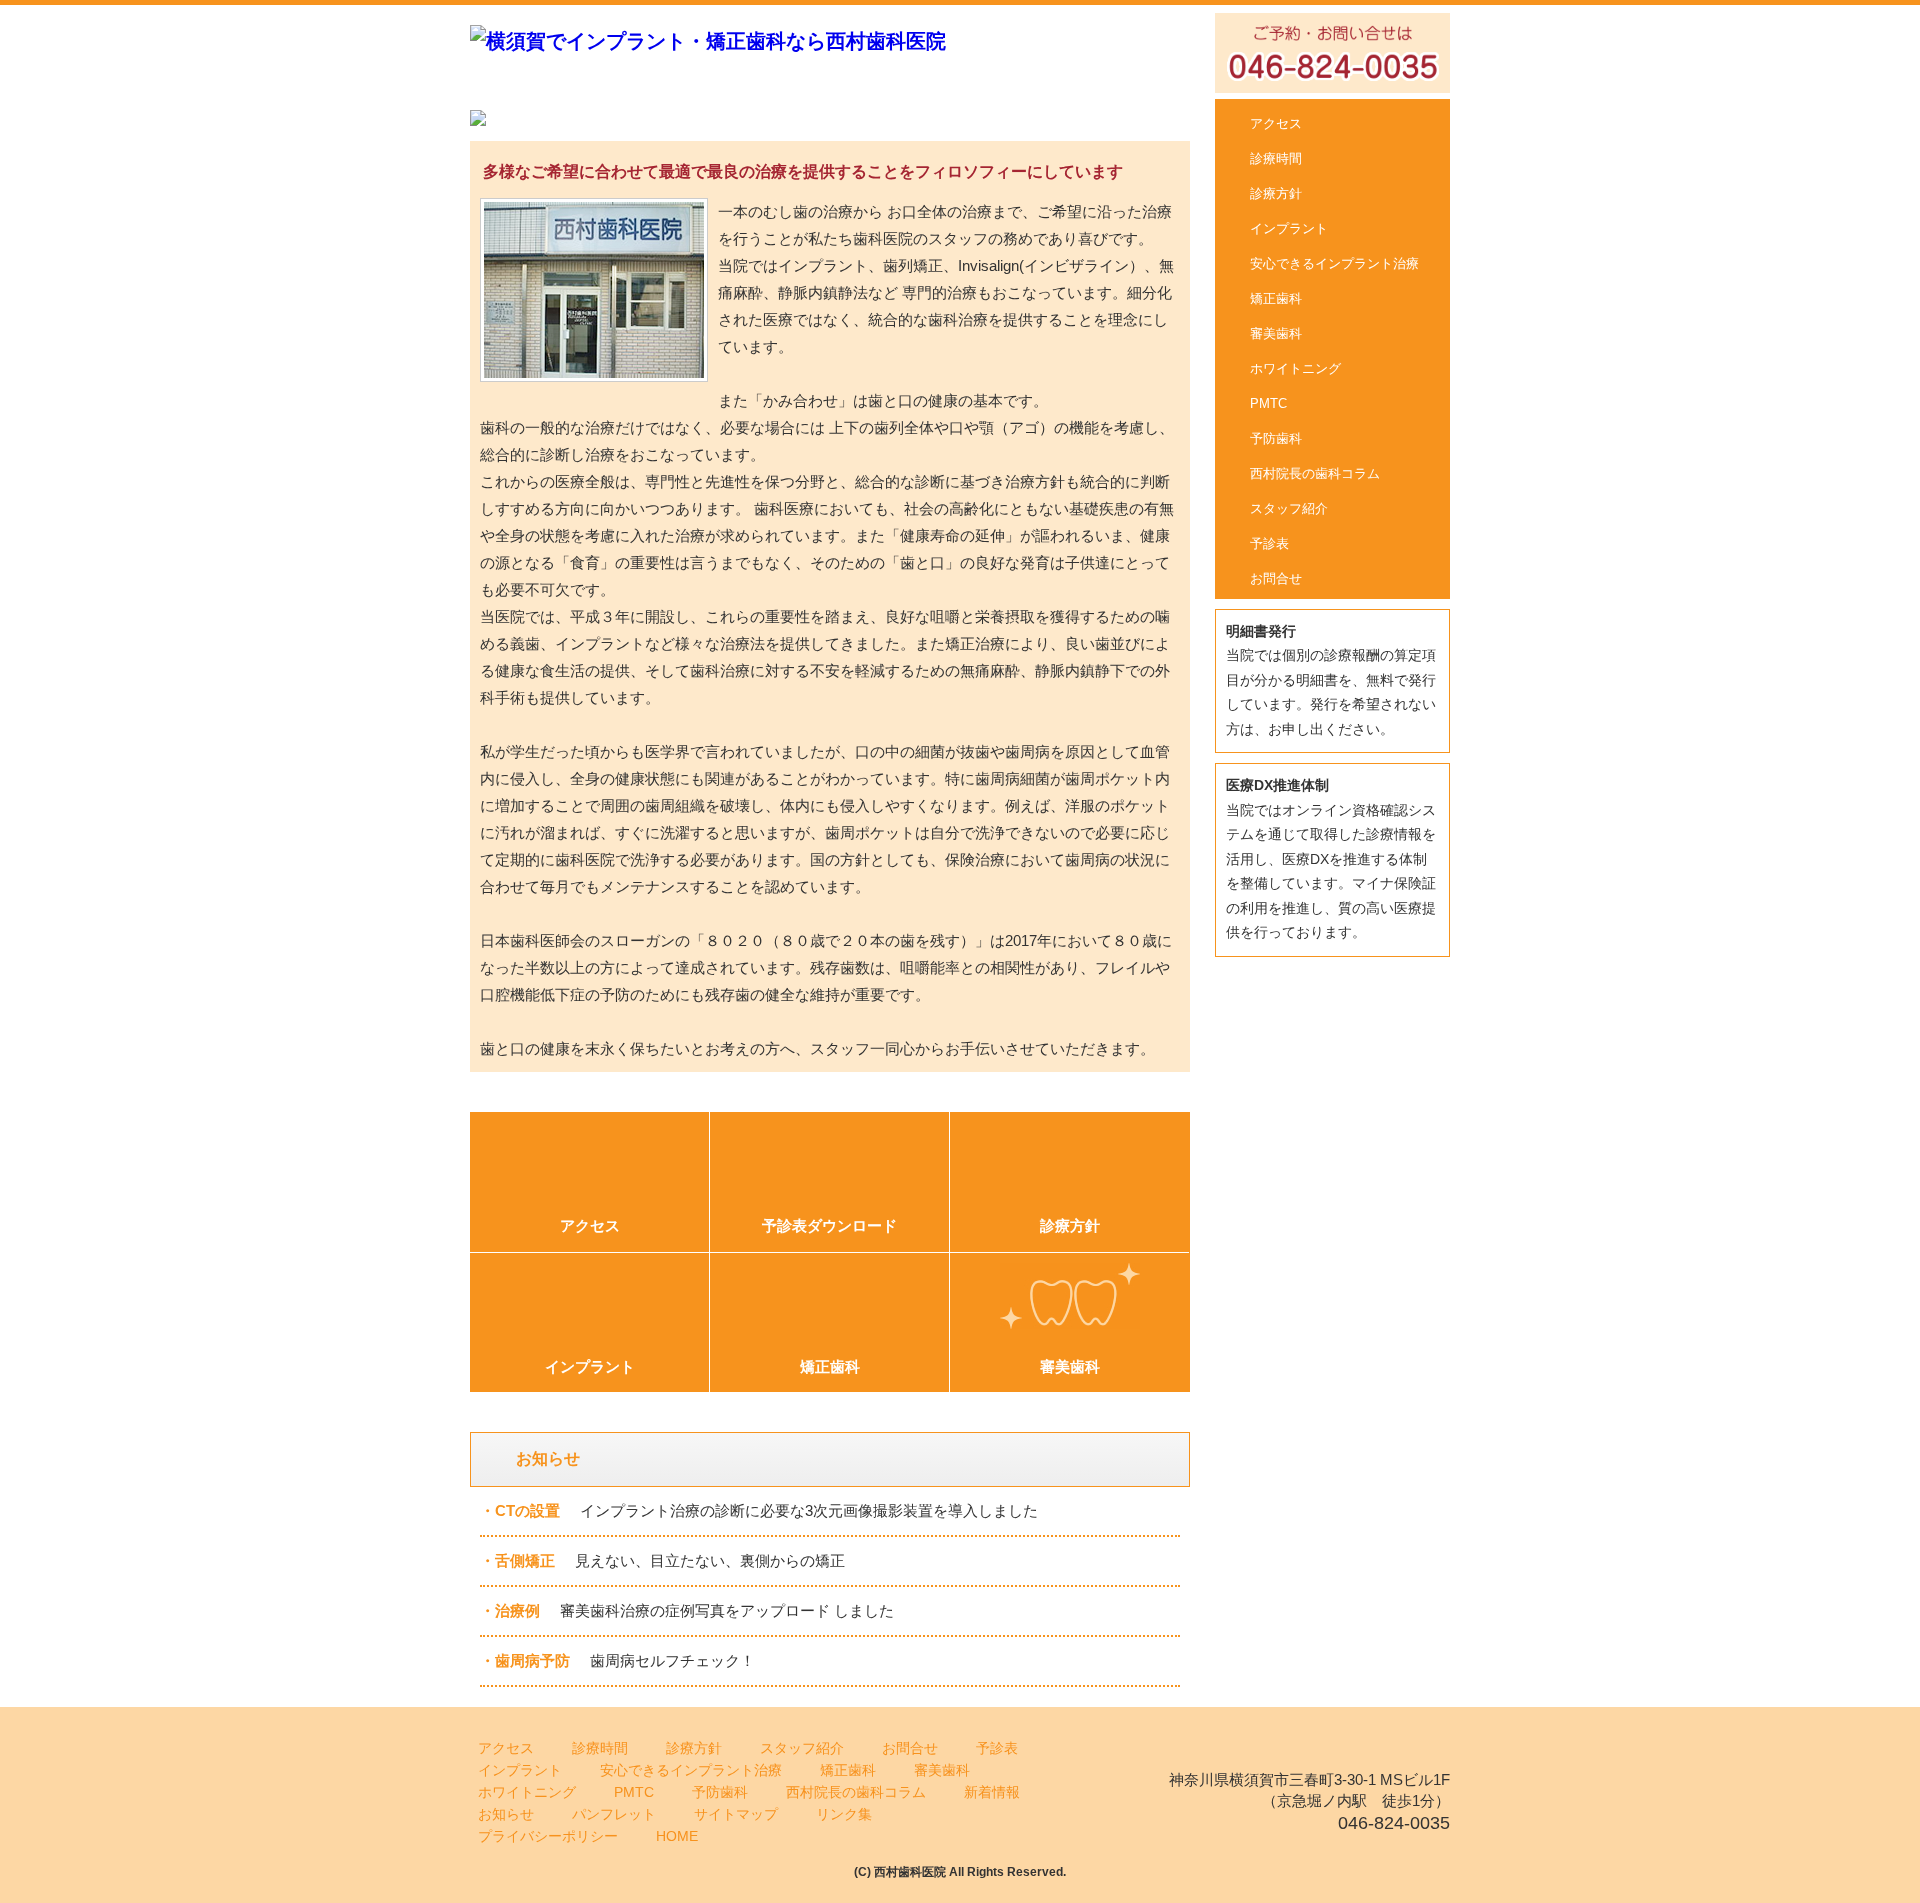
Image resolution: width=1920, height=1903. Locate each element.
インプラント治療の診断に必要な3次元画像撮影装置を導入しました (809, 1510)
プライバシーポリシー (548, 1836)
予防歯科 (1276, 438)
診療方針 (1276, 193)
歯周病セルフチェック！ (672, 1660)
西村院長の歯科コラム (1315, 473)
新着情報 (992, 1792)
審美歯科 (1276, 333)
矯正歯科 (1276, 298)
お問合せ (1276, 578)
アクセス (1276, 123)
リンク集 (844, 1814)
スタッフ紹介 (1289, 508)
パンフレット (614, 1814)
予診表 (1269, 543)
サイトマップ (736, 1814)
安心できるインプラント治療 (1334, 263)
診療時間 (1276, 158)
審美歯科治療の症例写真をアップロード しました (727, 1610)
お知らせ (506, 1814)
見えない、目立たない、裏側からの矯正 (710, 1560)
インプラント (1289, 228)
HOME (677, 1836)
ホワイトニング (1295, 368)
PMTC (1268, 403)
